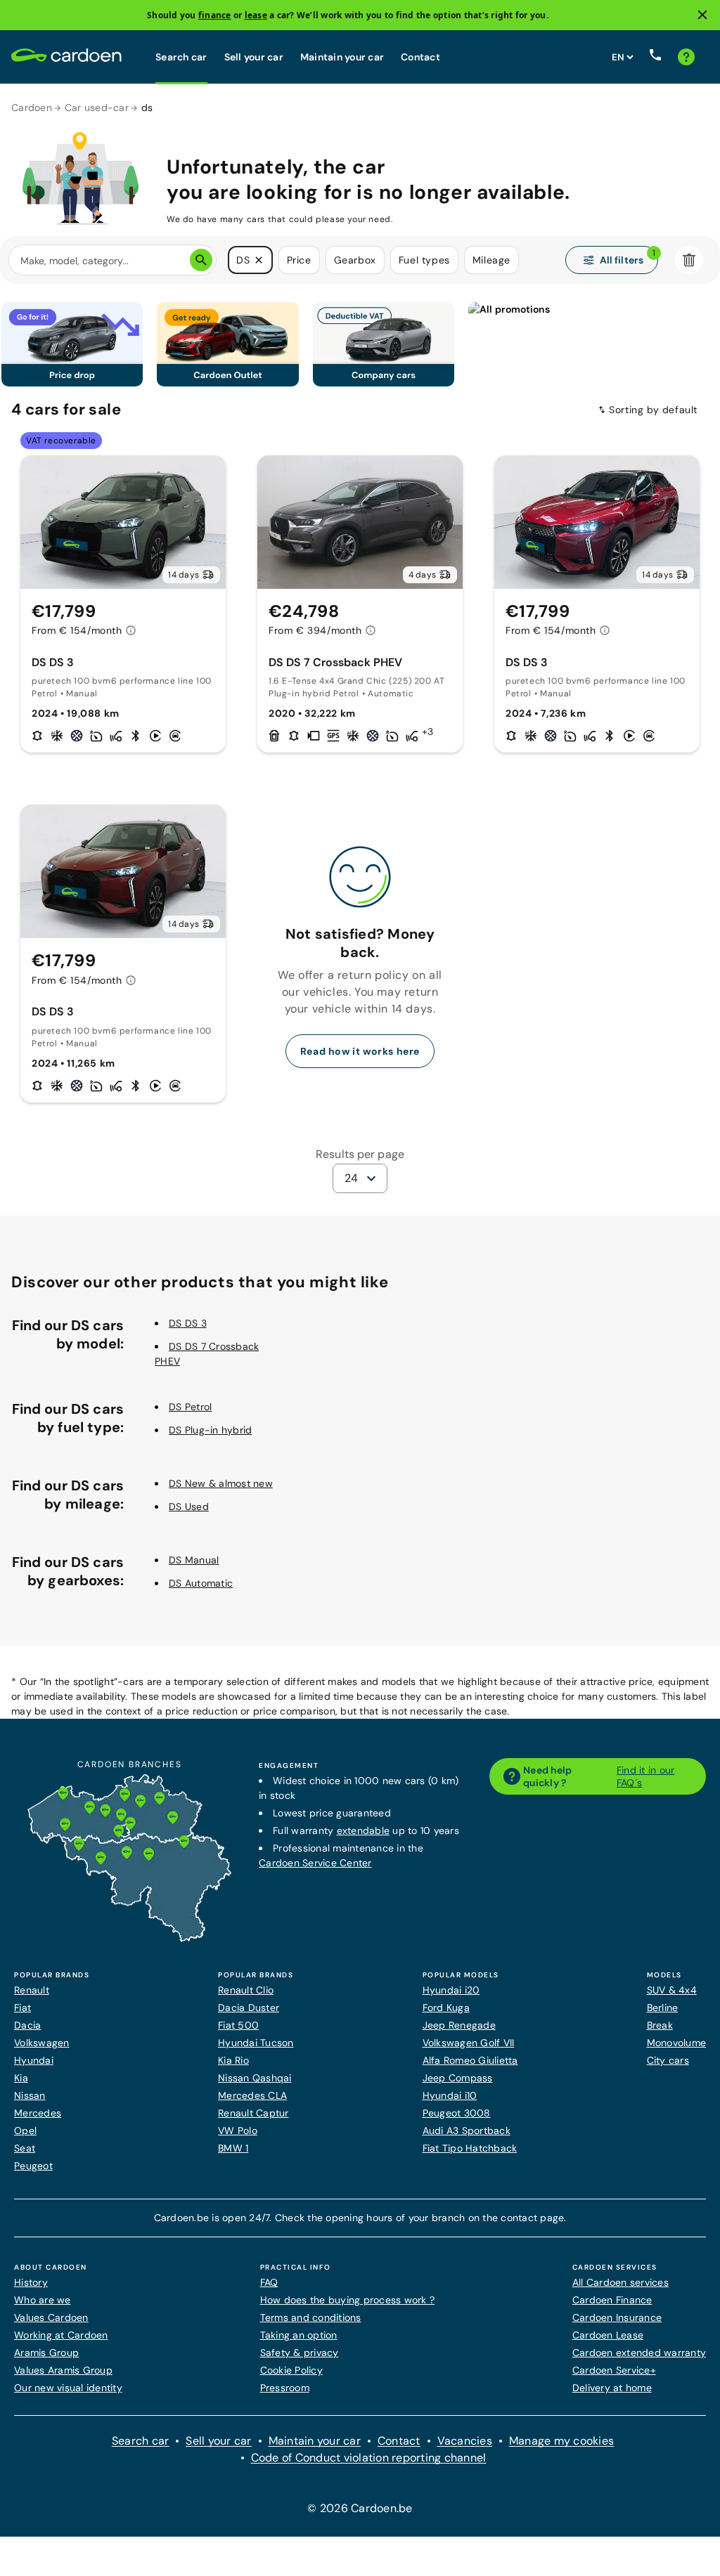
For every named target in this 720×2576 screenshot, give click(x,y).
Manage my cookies (561, 2441)
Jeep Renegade (459, 2025)
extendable (364, 1830)
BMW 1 (233, 2148)
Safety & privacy (300, 2353)
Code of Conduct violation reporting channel (369, 2458)
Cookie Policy (291, 2370)
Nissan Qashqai (255, 2078)
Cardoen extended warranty (639, 2353)
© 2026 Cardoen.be (360, 2508)
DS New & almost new (221, 1483)
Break (660, 2025)
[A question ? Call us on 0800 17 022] (655, 57)
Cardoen (32, 108)
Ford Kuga (446, 2008)
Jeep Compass (458, 2078)
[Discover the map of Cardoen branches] (129, 1939)
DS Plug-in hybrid (210, 1430)
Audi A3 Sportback (467, 2131)
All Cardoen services (621, 2282)
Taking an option (299, 2335)
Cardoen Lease (608, 2335)
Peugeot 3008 (457, 2113)
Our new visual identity (68, 2388)
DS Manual (194, 1560)
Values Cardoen (51, 2317)
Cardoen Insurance (617, 2317)
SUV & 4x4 (672, 1990)
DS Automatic (201, 1583)
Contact (420, 57)
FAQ (269, 2282)
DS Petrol (190, 1407)
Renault (32, 1990)
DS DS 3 (188, 1323)
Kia (21, 2078)
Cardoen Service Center (315, 1863)
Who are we (43, 2300)
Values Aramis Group (63, 2370)
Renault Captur (253, 2113)
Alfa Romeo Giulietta (470, 2060)
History (31, 2282)
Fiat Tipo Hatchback (470, 2148)
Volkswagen (42, 2043)
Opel (25, 2131)
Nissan (30, 2095)
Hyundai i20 (451, 1990)
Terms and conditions (311, 2317)
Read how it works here (360, 1051)
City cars (668, 2060)
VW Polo (238, 2131)
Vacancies (465, 2441)
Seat (25, 2148)
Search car (181, 57)
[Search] (201, 260)
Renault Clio (246, 1990)
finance (215, 15)
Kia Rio (233, 2060)
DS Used (189, 1507)
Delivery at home (612, 2388)
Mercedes (38, 2113)
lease (256, 15)
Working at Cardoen (61, 2335)
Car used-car (97, 108)
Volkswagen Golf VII (469, 2043)
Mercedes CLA (252, 2095)
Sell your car (254, 57)
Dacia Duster (249, 2008)
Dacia (27, 2025)
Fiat (22, 2008)
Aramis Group (46, 2353)
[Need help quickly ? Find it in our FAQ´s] (686, 57)
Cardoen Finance (612, 2300)
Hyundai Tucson (256, 2043)
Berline (663, 2008)
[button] (259, 260)
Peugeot (33, 2166)
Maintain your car (342, 57)
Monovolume (677, 2043)
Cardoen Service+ (614, 2370)
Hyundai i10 (450, 2095)
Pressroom (285, 2388)
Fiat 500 (238, 2025)
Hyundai (34, 2060)
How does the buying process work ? (348, 2300)
